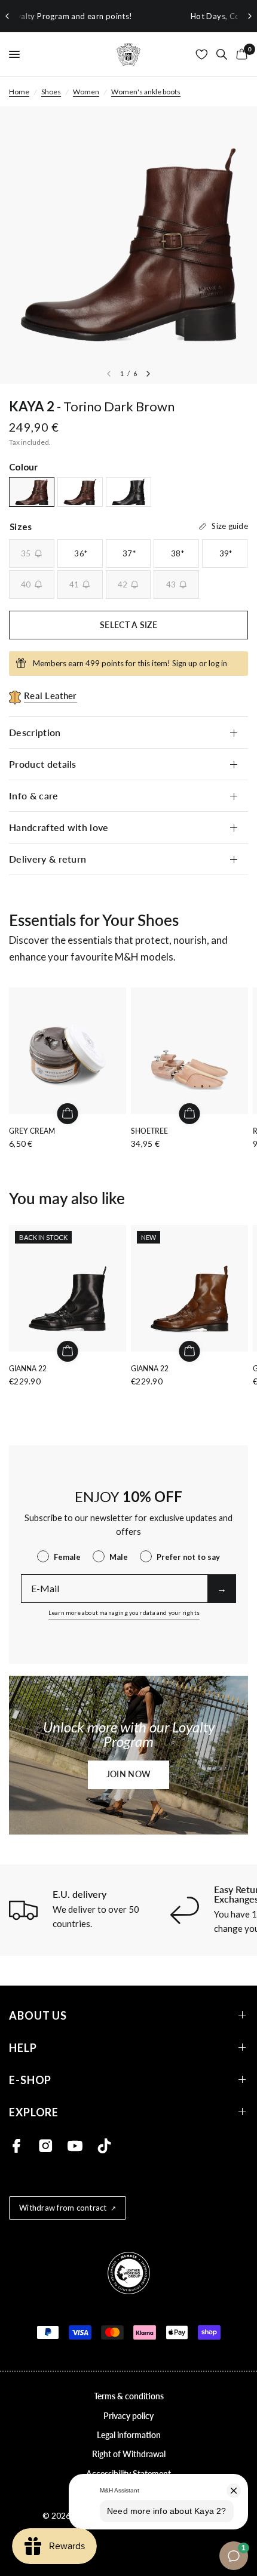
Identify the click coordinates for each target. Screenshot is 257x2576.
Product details (43, 764)
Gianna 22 (28, 1369)
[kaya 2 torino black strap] (128, 492)
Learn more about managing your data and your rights (124, 1612)
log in (218, 663)
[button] (128, 1775)
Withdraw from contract (63, 2208)
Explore (34, 2112)
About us (38, 2015)
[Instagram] (46, 2146)
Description (35, 732)
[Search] (222, 54)
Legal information (129, 2435)
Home (19, 92)
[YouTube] (75, 2146)
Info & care (34, 795)
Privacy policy (128, 2416)
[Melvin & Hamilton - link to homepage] (128, 54)
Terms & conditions (129, 2396)
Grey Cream (32, 1131)
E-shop (30, 2080)
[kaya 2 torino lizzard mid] (80, 492)
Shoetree (149, 1131)
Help (23, 2047)
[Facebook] (16, 2146)
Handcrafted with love (60, 827)
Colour (24, 467)
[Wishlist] (202, 54)
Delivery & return (48, 859)
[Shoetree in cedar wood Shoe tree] (189, 1051)
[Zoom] (128, 245)
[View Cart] (240, 54)
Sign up (185, 663)
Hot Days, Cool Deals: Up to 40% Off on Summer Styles (135, 16)
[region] (128, 16)
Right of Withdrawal (129, 2454)
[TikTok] (104, 2146)
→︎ (222, 1588)
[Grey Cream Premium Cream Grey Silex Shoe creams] (68, 1051)
